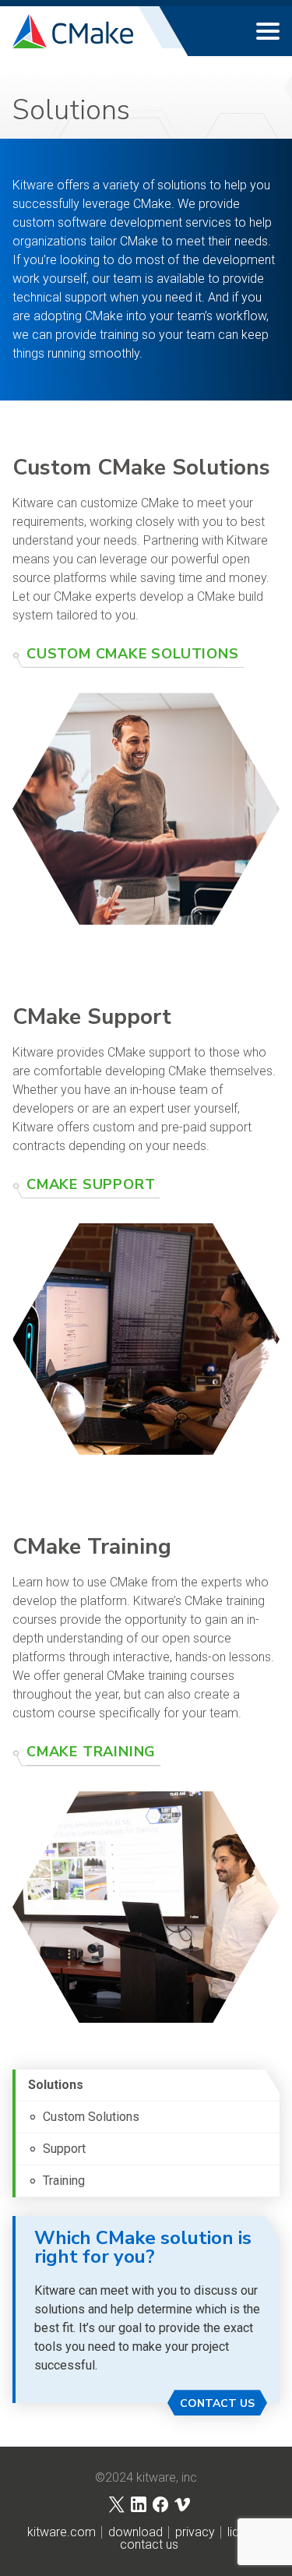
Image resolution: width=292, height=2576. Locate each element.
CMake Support (91, 1184)
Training (64, 2181)
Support (64, 2149)
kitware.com (62, 2532)
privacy (195, 2532)
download (135, 2532)
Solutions (56, 2085)
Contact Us (217, 2403)
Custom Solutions (91, 2117)
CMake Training (91, 1752)
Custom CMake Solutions (133, 654)
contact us (149, 2545)
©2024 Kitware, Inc (146, 2478)
